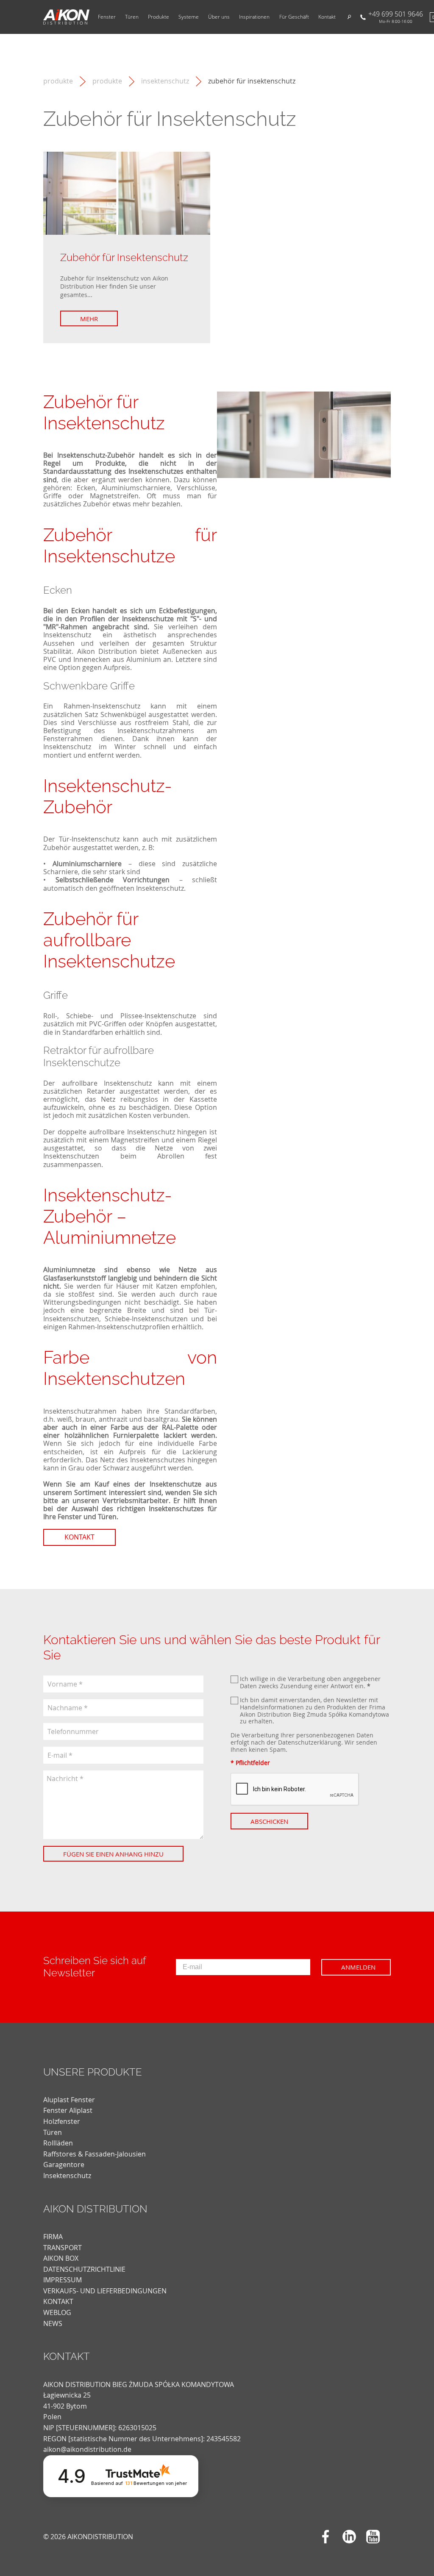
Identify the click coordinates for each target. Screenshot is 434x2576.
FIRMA (53, 2237)
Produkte (159, 17)
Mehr (89, 319)
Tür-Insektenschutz (89, 839)
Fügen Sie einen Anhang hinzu (113, 1854)
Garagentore (64, 2165)
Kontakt (327, 17)
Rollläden (58, 2143)
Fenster (107, 17)
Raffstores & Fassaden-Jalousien (95, 2154)
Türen (132, 17)
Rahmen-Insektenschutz (102, 706)
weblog (57, 2312)
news (53, 2323)
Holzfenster (62, 2121)
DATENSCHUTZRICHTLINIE (84, 2269)
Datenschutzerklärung (310, 1742)
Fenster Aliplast (68, 2110)
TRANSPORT (63, 2248)
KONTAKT (58, 2301)
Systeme (189, 17)
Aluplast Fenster (69, 2100)
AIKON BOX (61, 2258)
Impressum (63, 2280)
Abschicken (269, 1821)
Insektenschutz (165, 81)
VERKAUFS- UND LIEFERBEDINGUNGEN (105, 2291)
